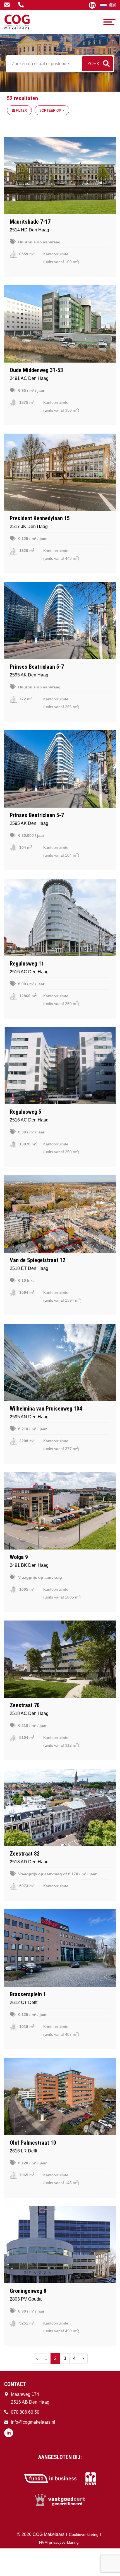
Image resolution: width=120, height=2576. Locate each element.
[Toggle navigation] (109, 22)
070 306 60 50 (21, 5)
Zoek (93, 64)
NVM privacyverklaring (59, 2542)
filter (21, 111)
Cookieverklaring (84, 2535)
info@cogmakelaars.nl (7, 5)
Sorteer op (51, 111)
